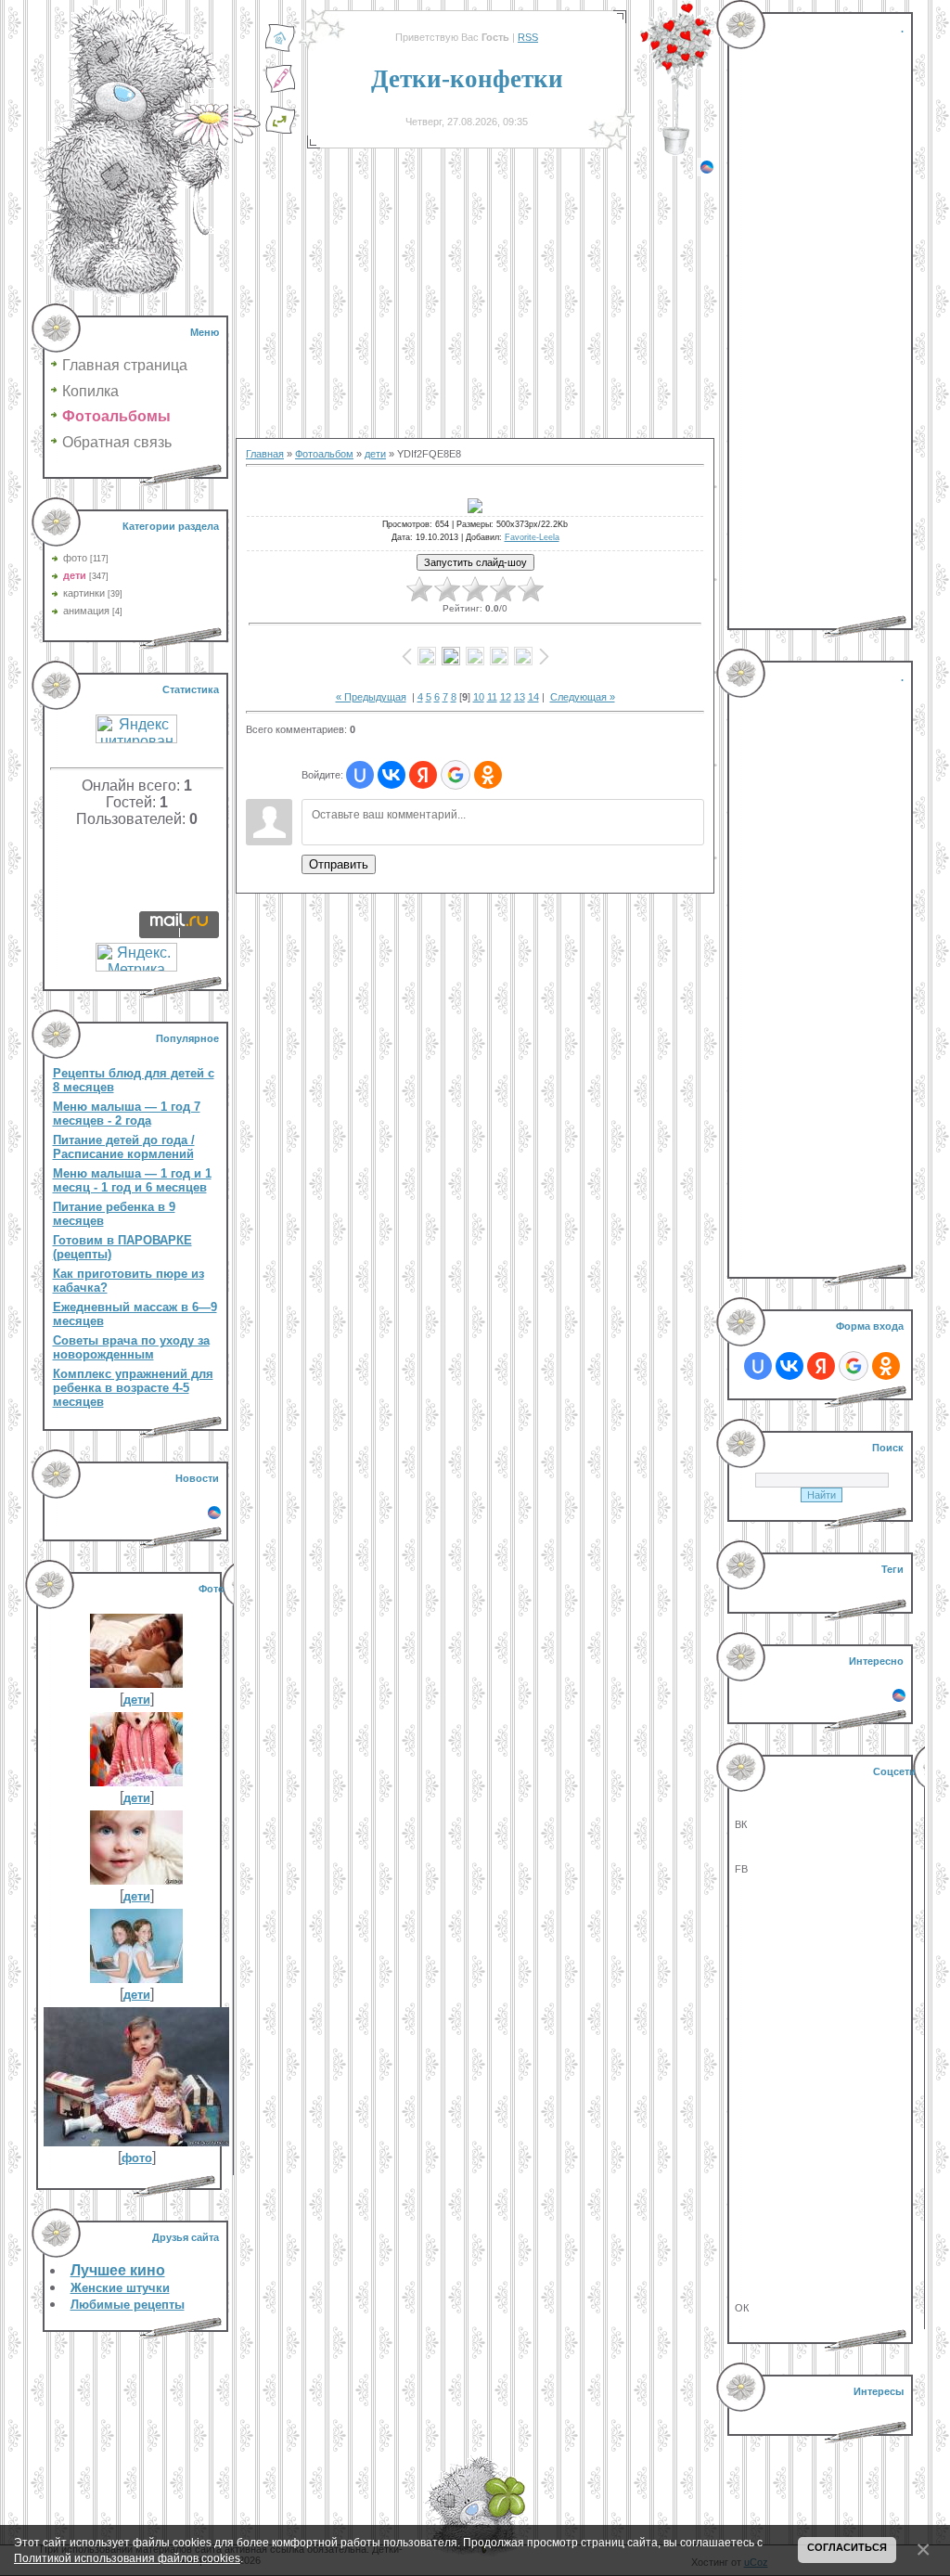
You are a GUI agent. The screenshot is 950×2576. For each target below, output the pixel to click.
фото (75, 558)
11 (492, 697)
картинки (84, 593)
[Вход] (280, 131)
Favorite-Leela (532, 537)
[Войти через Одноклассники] (488, 775)
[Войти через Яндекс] (423, 775)
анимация (86, 611)
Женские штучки (120, 2288)
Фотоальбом (324, 454)
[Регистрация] (280, 90)
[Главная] (280, 49)
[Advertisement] (475, 306)
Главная (265, 454)
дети (75, 575)
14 (533, 697)
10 (479, 697)
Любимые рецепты (128, 2305)
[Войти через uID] (360, 775)
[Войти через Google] (456, 775)
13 (520, 697)
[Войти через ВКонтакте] (392, 775)
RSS (528, 37)
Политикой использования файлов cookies (127, 2558)
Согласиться (847, 2547)
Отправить (339, 864)
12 (506, 697)
